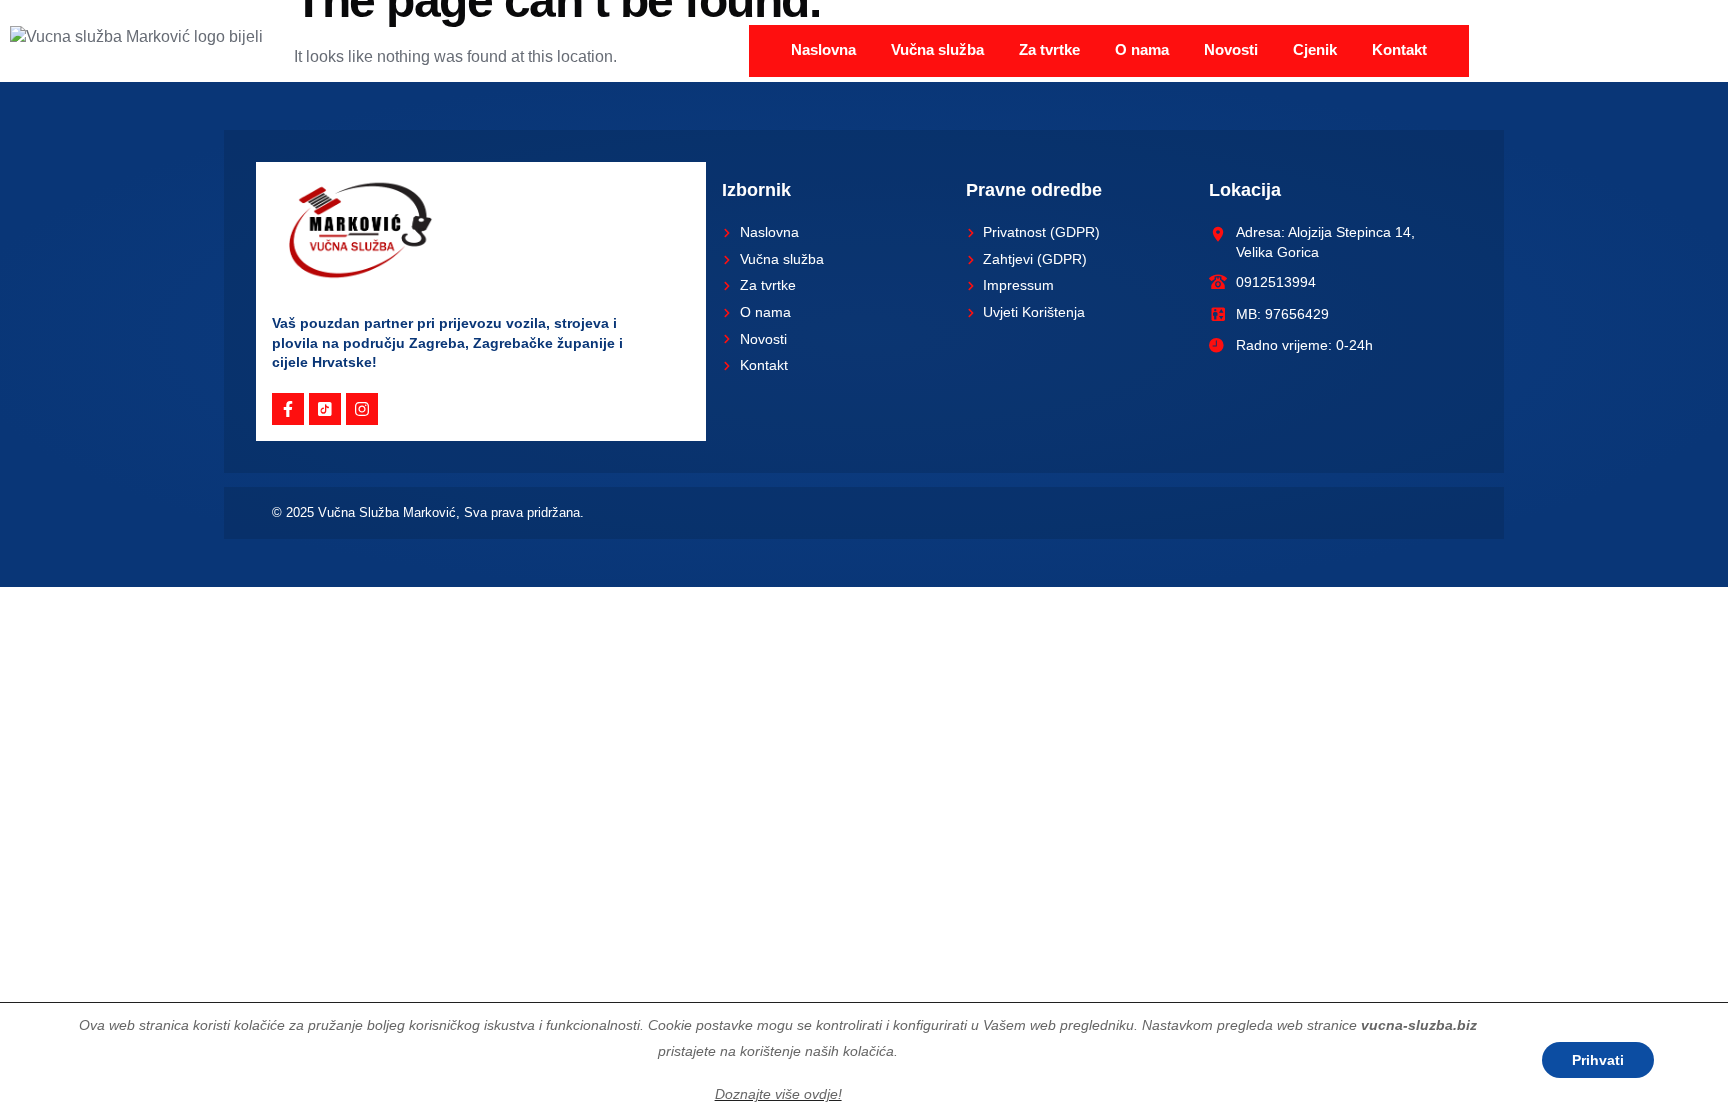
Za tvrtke (1049, 49)
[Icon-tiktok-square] (325, 409)
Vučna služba (937, 49)
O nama (1142, 49)
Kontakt (1399, 49)
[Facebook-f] (288, 409)
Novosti (1231, 49)
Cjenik (1315, 49)
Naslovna (823, 49)
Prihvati (1598, 1060)
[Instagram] (362, 409)
